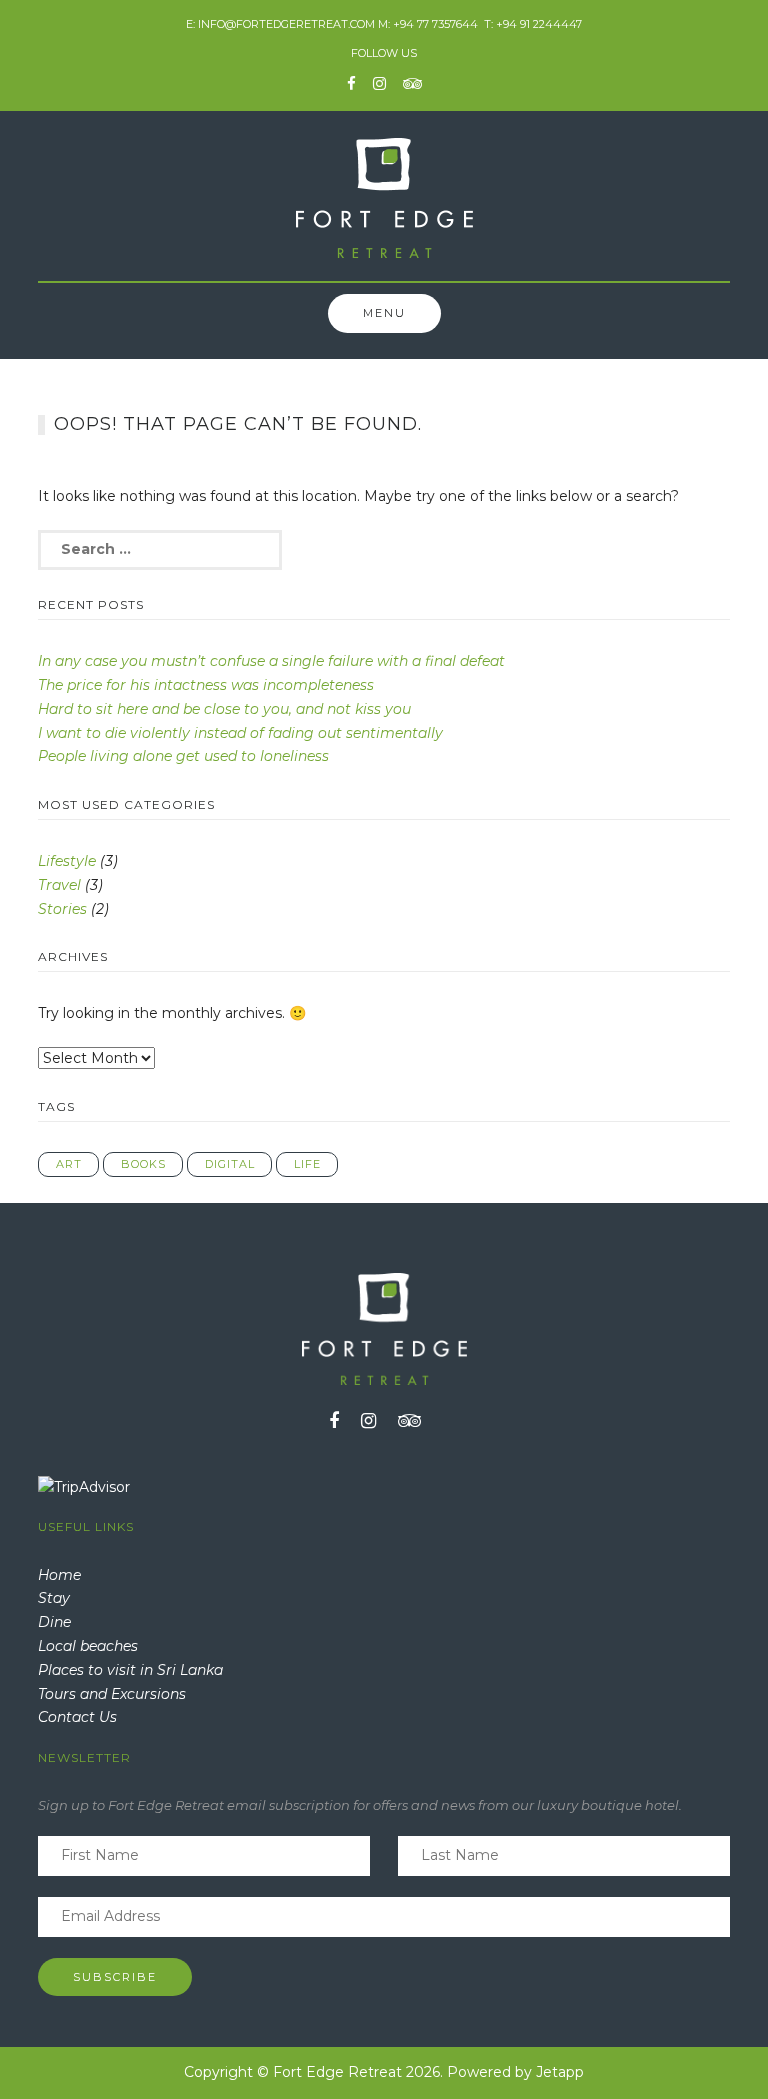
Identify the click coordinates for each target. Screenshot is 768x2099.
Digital (230, 1164)
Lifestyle (67, 861)
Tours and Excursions (112, 1694)
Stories (62, 909)
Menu (384, 313)
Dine (54, 1622)
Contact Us (77, 1717)
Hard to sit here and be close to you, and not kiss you (224, 709)
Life (307, 1164)
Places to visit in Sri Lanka (130, 1670)
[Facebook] (351, 83)
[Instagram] (379, 83)
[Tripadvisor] (412, 83)
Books (143, 1164)
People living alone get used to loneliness (183, 756)
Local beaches (88, 1646)
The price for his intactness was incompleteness (206, 685)
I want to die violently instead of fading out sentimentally (240, 733)
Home (59, 1575)
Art (69, 1164)
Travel (59, 885)
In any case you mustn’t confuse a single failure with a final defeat (271, 661)
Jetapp (560, 2072)
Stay (54, 1598)
